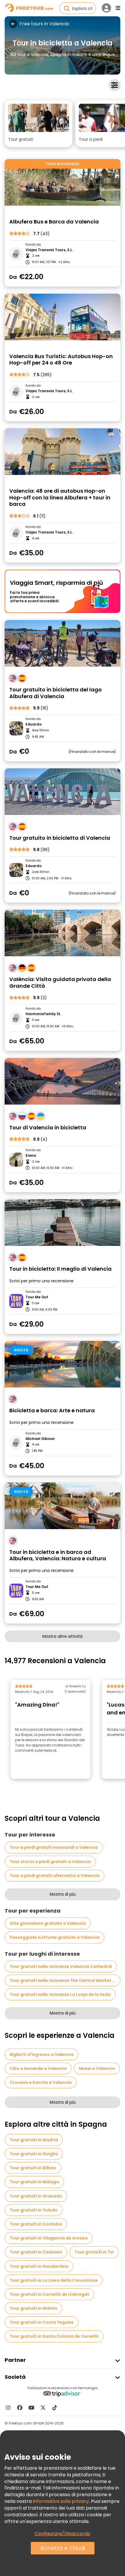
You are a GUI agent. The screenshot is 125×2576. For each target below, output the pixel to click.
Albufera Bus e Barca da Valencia (54, 222)
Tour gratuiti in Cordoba (36, 2224)
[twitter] (43, 2408)
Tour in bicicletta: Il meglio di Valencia (60, 1269)
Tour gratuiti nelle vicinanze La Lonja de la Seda (60, 1994)
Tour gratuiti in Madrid (34, 2140)
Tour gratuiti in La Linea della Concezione (54, 2280)
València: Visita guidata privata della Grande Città (60, 983)
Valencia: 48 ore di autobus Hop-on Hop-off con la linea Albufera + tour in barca (60, 498)
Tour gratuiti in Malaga (34, 2182)
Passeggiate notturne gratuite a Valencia (55, 1937)
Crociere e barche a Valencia (41, 2082)
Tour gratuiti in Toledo (34, 2210)
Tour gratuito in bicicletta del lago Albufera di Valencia (56, 693)
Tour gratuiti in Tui (94, 2252)
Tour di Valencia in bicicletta (48, 1128)
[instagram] (8, 2408)
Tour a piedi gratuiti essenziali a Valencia (54, 1847)
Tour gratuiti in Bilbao (33, 2168)
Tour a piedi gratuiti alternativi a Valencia (55, 1876)
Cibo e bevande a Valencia (38, 2068)
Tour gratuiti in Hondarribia (39, 2266)
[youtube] (31, 2408)
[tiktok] (55, 2408)
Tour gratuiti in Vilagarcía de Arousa (49, 2238)
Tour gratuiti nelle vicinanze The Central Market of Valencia (65, 1980)
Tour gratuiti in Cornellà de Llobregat (49, 2294)
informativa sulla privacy (61, 2501)
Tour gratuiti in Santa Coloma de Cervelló (54, 2336)
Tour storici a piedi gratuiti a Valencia (50, 1862)
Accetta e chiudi (63, 2548)
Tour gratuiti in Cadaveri (36, 2252)
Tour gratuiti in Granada (36, 2196)
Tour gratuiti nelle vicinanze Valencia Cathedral (61, 1966)
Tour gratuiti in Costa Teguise (42, 2322)
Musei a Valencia (97, 2068)
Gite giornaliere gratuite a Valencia (48, 1923)
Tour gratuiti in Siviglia (34, 2154)
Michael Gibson (40, 1439)
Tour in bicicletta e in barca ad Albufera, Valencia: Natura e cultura (58, 1555)
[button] (39, 124)
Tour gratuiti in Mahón (33, 2308)
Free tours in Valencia (44, 24)
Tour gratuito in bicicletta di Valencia (60, 838)
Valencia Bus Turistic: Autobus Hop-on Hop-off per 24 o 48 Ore (61, 360)
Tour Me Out (37, 1297)
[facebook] (20, 2408)
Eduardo (34, 724)
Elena (31, 1156)
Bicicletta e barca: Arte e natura (52, 1411)
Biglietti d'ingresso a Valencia (42, 2054)
